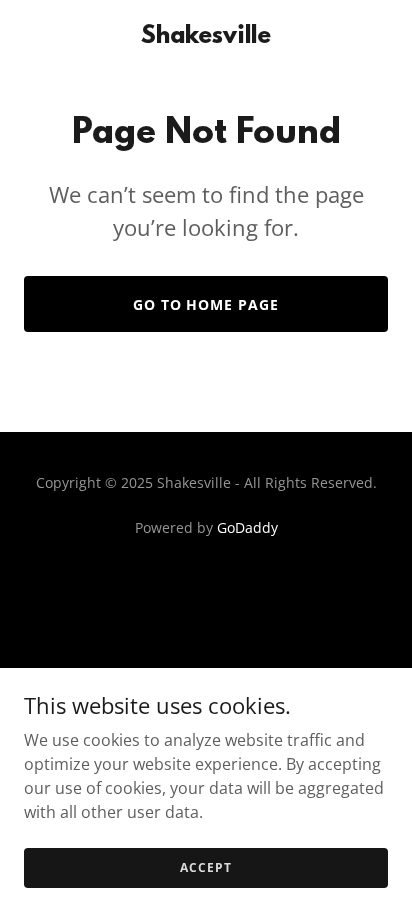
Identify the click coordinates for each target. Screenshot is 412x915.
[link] (206, 37)
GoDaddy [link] (247, 527)
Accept (205, 867)
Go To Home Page (206, 304)
